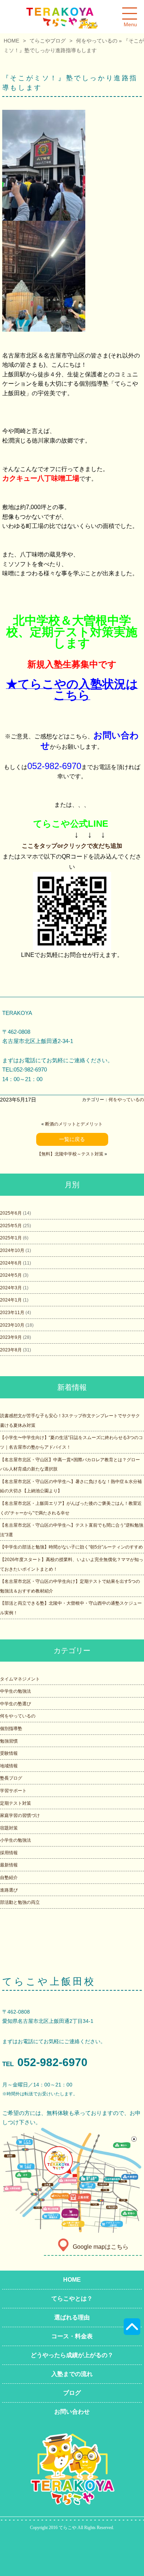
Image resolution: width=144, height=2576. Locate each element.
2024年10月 (12, 1250)
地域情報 (9, 1766)
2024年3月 (11, 1288)
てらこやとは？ (72, 2299)
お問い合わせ (72, 2412)
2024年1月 (11, 1300)
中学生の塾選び (16, 1704)
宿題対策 (9, 1828)
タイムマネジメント (20, 1679)
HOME (11, 41)
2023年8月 (11, 1350)
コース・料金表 (72, 2336)
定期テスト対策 (16, 1803)
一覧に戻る (72, 1139)
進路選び (9, 1890)
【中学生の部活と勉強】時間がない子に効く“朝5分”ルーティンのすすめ (71, 1547)
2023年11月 (12, 1313)
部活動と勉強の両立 (20, 1902)
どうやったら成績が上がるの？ (72, 2355)
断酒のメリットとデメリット (74, 1124)
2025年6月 (11, 1213)
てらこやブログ (48, 41)
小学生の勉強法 (16, 1840)
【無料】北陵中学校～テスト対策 (70, 1154)
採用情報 (9, 1853)
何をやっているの (97, 41)
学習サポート (13, 1791)
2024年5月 (11, 1275)
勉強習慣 (9, 1741)
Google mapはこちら (101, 2247)
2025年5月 (11, 1226)
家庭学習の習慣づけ (20, 1815)
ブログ (72, 2393)
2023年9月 (11, 1337)
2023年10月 (12, 1325)
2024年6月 (11, 1263)
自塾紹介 (9, 1878)
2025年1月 (11, 1238)
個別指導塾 (11, 1729)
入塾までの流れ (72, 2374)
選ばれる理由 (72, 2317)
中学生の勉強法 (16, 1691)
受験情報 (9, 1753)
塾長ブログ (11, 1778)
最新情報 (9, 1865)
